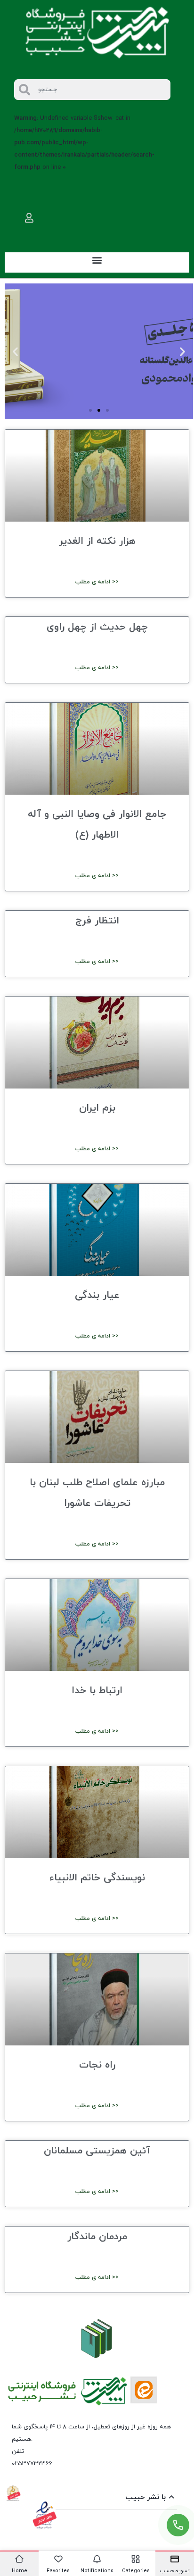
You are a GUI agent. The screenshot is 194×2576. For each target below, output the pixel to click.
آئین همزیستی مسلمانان (97, 2151)
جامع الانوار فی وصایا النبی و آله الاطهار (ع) (97, 825)
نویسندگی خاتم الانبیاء (97, 1878)
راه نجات (97, 2065)
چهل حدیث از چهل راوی (97, 627)
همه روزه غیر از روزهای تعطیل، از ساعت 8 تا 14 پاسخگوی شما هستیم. (91, 2433)
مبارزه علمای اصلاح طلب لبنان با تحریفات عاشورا (97, 1493)
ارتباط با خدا (97, 1691)
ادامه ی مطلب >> (97, 582)
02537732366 (32, 2464)
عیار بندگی (97, 1296)
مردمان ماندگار (97, 2237)
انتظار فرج (97, 921)
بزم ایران (97, 1108)
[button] (97, 260)
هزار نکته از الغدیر (97, 541)
